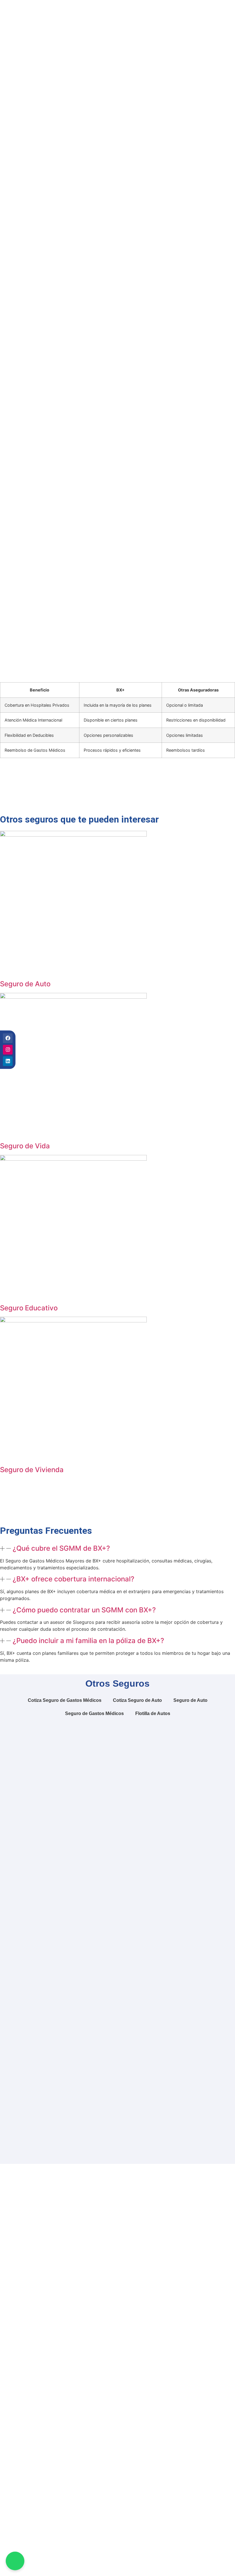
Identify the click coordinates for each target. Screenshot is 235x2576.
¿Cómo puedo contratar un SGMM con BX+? (84, 1610)
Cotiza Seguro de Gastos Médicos (65, 1700)
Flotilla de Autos (153, 1713)
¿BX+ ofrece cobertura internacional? (74, 1579)
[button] (117, 1549)
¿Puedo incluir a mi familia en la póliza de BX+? (88, 1641)
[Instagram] (8, 1050)
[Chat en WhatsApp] (15, 2561)
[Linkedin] (8, 1061)
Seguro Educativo (29, 1308)
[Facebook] (8, 1038)
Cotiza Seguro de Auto (137, 1700)
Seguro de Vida (25, 1146)
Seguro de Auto (25, 984)
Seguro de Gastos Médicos (94, 1713)
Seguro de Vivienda (32, 1470)
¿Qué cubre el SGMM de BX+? (61, 1548)
